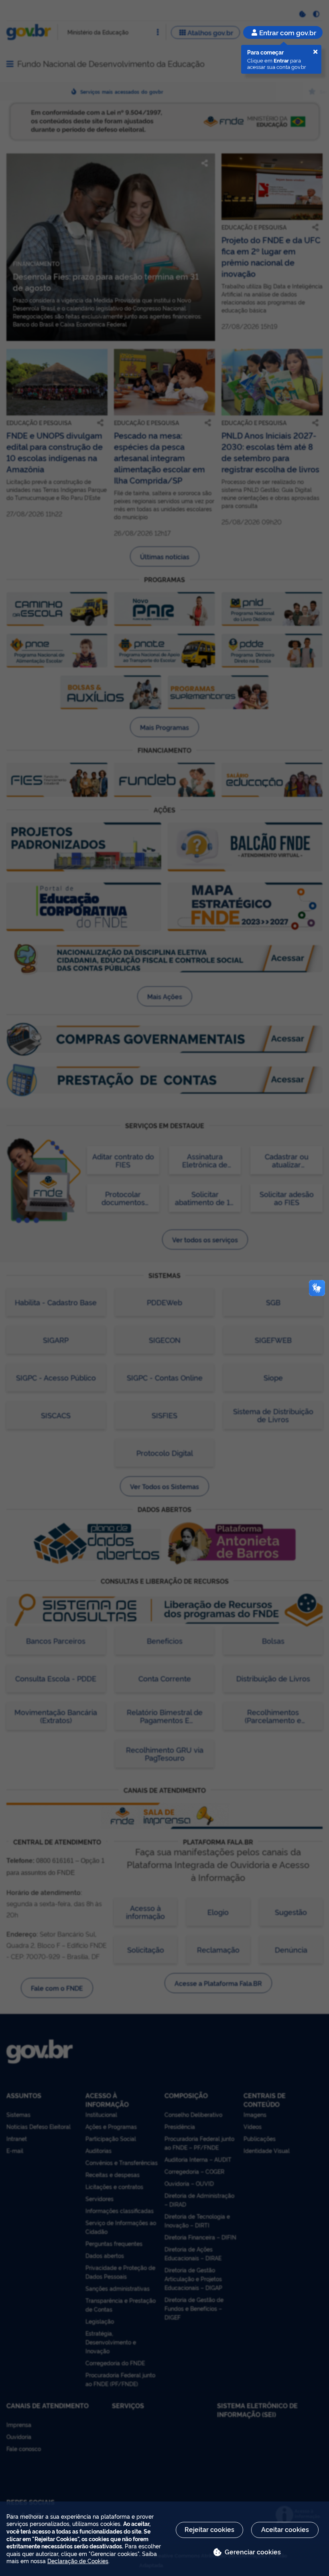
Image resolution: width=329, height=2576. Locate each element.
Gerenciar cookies (253, 2552)
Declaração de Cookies (78, 2561)
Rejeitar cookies (209, 2529)
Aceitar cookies (285, 2529)
